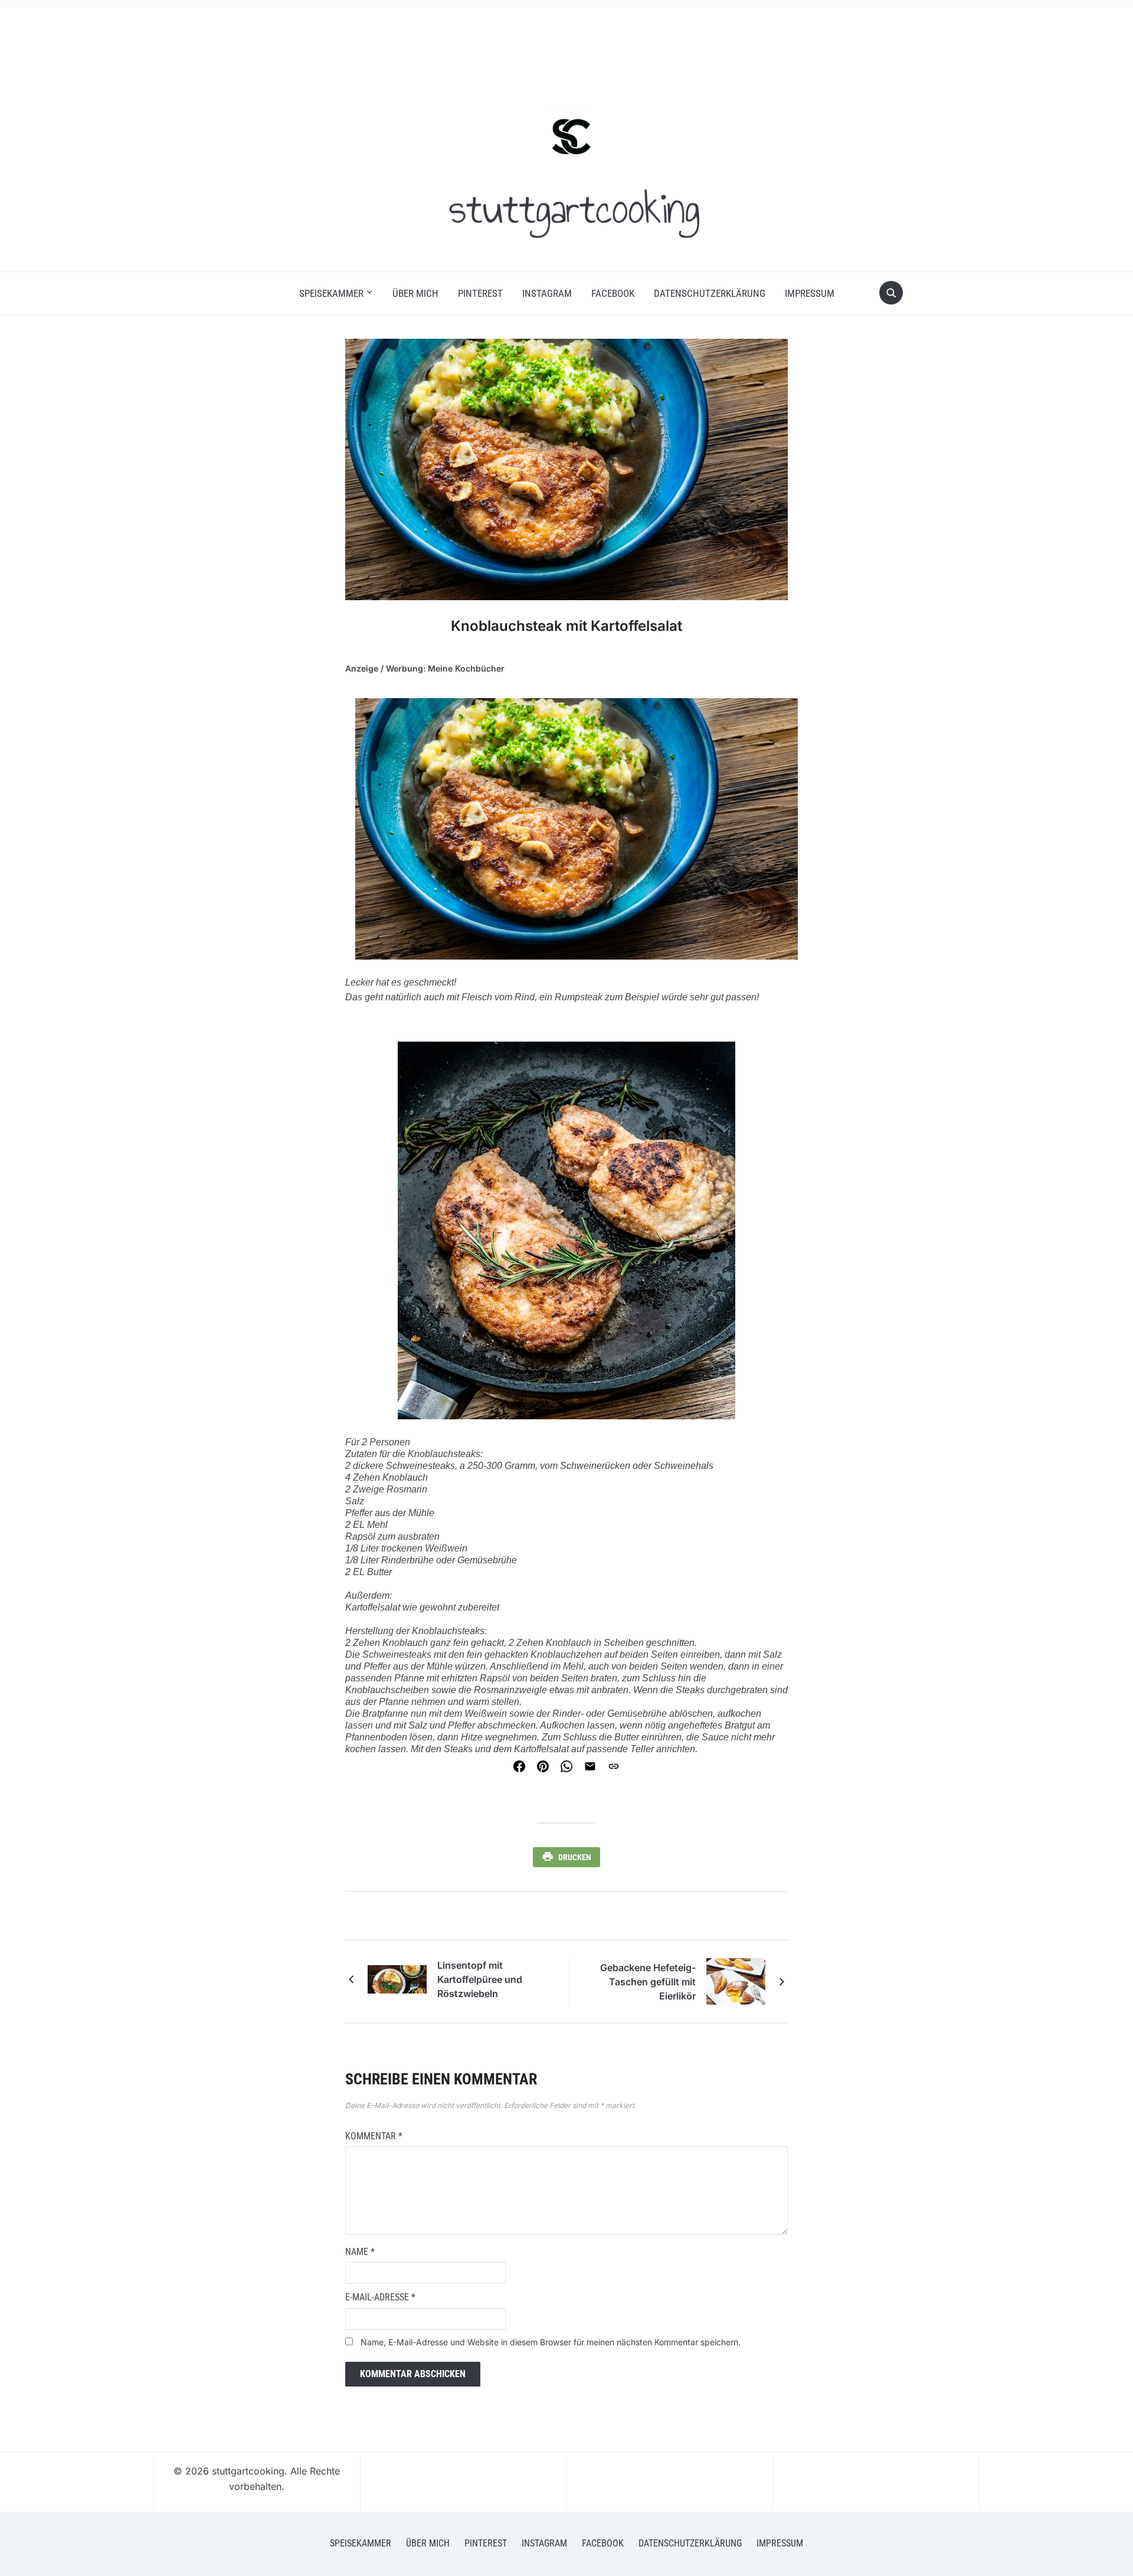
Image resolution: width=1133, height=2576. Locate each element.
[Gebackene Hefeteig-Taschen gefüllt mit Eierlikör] (736, 1981)
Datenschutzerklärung (710, 293)
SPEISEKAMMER (331, 293)
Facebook (613, 293)
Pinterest (480, 293)
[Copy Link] (614, 1766)
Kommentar (374, 2136)
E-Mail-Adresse (380, 2297)
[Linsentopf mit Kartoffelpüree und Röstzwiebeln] (397, 1978)
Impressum (810, 293)
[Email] (590, 1766)
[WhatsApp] (566, 1766)
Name (360, 2252)
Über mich (415, 293)
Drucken (575, 1857)
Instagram (547, 293)
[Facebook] (519, 1766)
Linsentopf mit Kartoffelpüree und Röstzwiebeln (480, 1979)
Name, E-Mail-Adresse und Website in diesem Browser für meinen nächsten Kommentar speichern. (551, 2342)
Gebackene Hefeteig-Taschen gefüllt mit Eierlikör (648, 1982)
